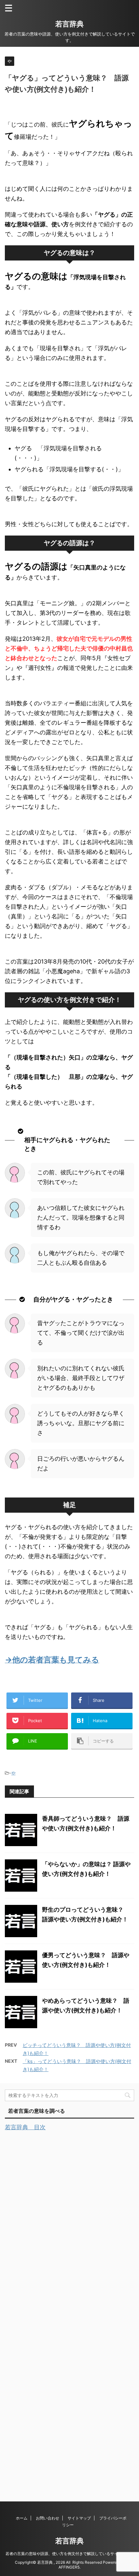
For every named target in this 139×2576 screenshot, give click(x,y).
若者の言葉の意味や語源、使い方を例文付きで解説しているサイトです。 (69, 2554)
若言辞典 (69, 24)
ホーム (22, 2518)
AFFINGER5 (69, 2567)
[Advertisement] (53, 2308)
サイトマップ (79, 2518)
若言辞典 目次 (25, 2127)
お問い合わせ (48, 2518)
